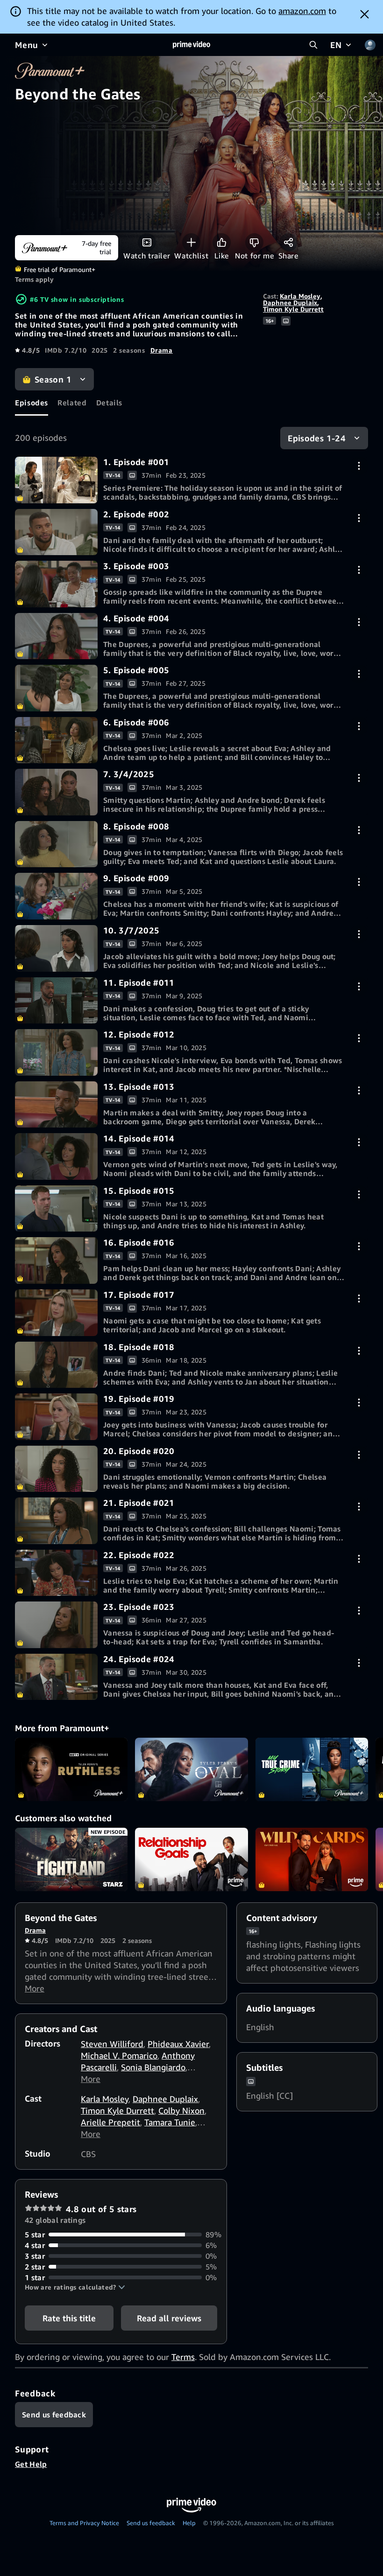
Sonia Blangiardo (153, 2067)
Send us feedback (151, 2523)
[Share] (288, 242)
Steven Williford (112, 2044)
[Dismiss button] (365, 14)
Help (189, 2523)
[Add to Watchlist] (191, 242)
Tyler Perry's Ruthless (71, 1769)
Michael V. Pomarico (119, 2055)
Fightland (71, 1859)
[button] (75, 2287)
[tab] (32, 403)
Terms (183, 2357)
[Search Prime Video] (313, 45)
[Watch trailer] (147, 242)
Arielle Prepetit (110, 2122)
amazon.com (302, 11)
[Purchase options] (359, 466)
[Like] (222, 242)
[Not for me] (254, 242)
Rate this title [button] (69, 2318)
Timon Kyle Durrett (293, 309)
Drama (162, 350)
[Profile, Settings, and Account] (370, 45)
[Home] (191, 45)
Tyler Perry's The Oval (191, 1769)
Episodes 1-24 (317, 438)
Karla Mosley (300, 296)
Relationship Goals (191, 1859)
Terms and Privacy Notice (84, 2523)
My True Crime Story (312, 1769)
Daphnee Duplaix (290, 303)
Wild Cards (312, 1859)
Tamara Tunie (170, 2122)
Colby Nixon (181, 2110)
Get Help (31, 2464)
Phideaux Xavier (178, 2044)
